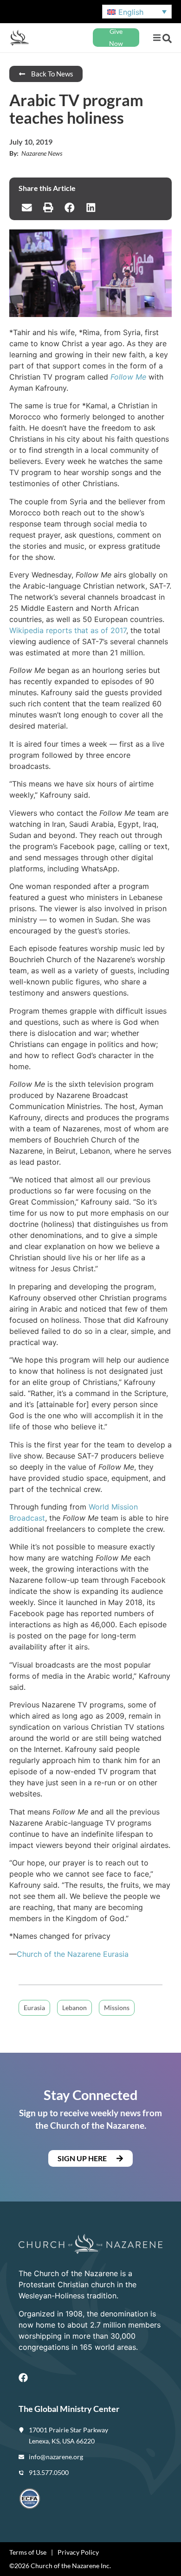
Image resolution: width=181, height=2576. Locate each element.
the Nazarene (77, 1954)
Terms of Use (28, 2552)
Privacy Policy (78, 2552)
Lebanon (74, 2008)
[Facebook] (23, 2378)
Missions (117, 2008)
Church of (35, 1954)
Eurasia (115, 1954)
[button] (157, 38)
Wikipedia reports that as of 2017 (68, 630)
